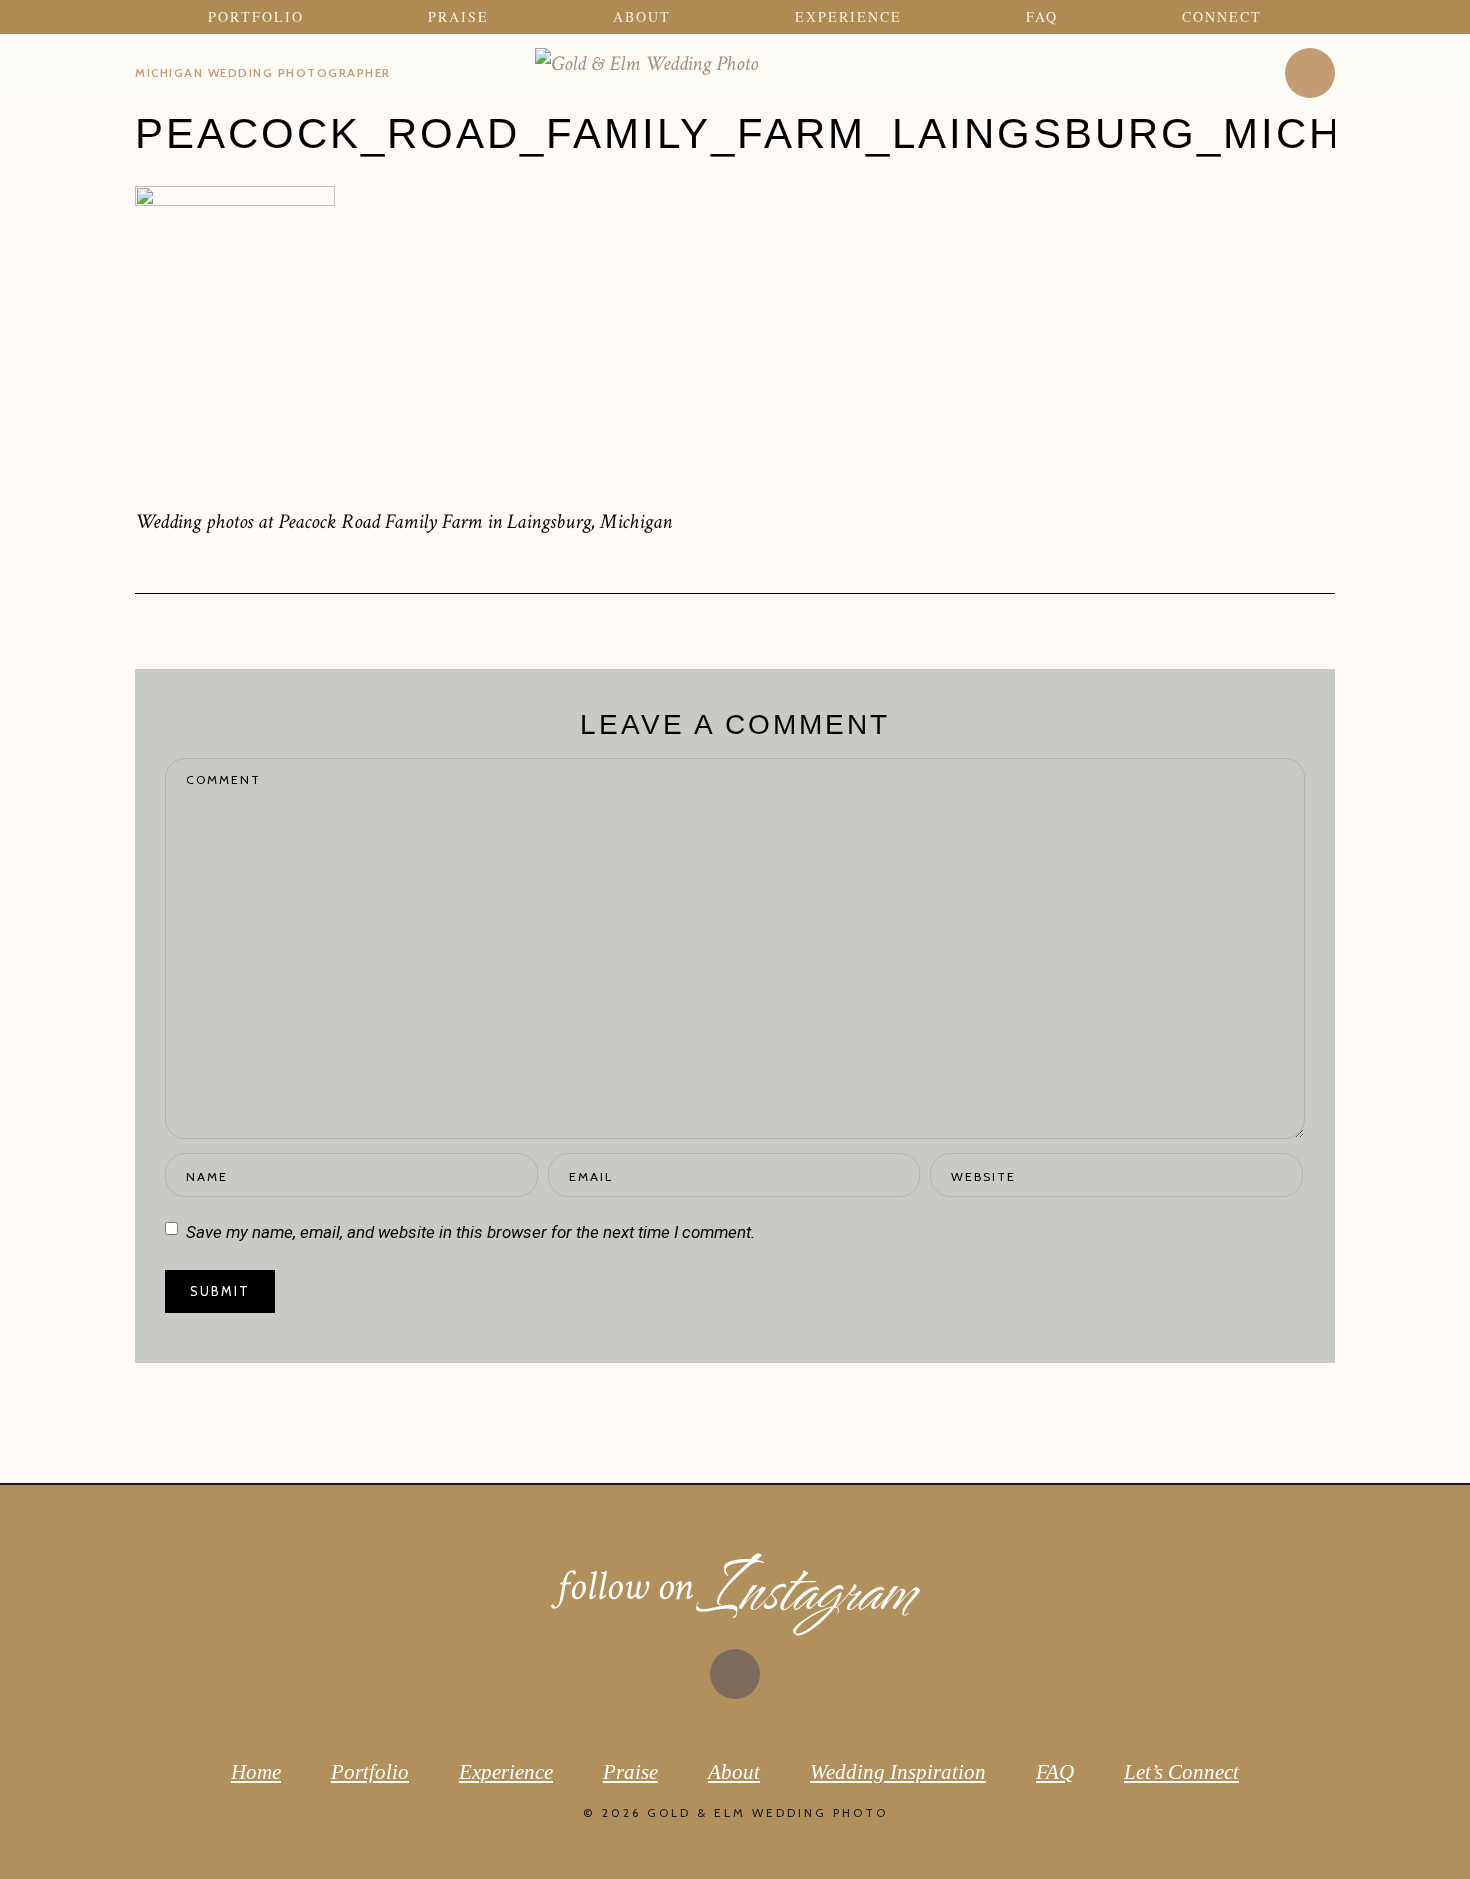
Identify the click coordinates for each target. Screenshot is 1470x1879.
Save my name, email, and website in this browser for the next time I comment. (470, 1232)
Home (256, 1772)
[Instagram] (1310, 73)
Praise (458, 17)
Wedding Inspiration (898, 1772)
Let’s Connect (1181, 1772)
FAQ (1042, 17)
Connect (1222, 17)
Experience (848, 17)
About (642, 17)
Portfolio (256, 17)
